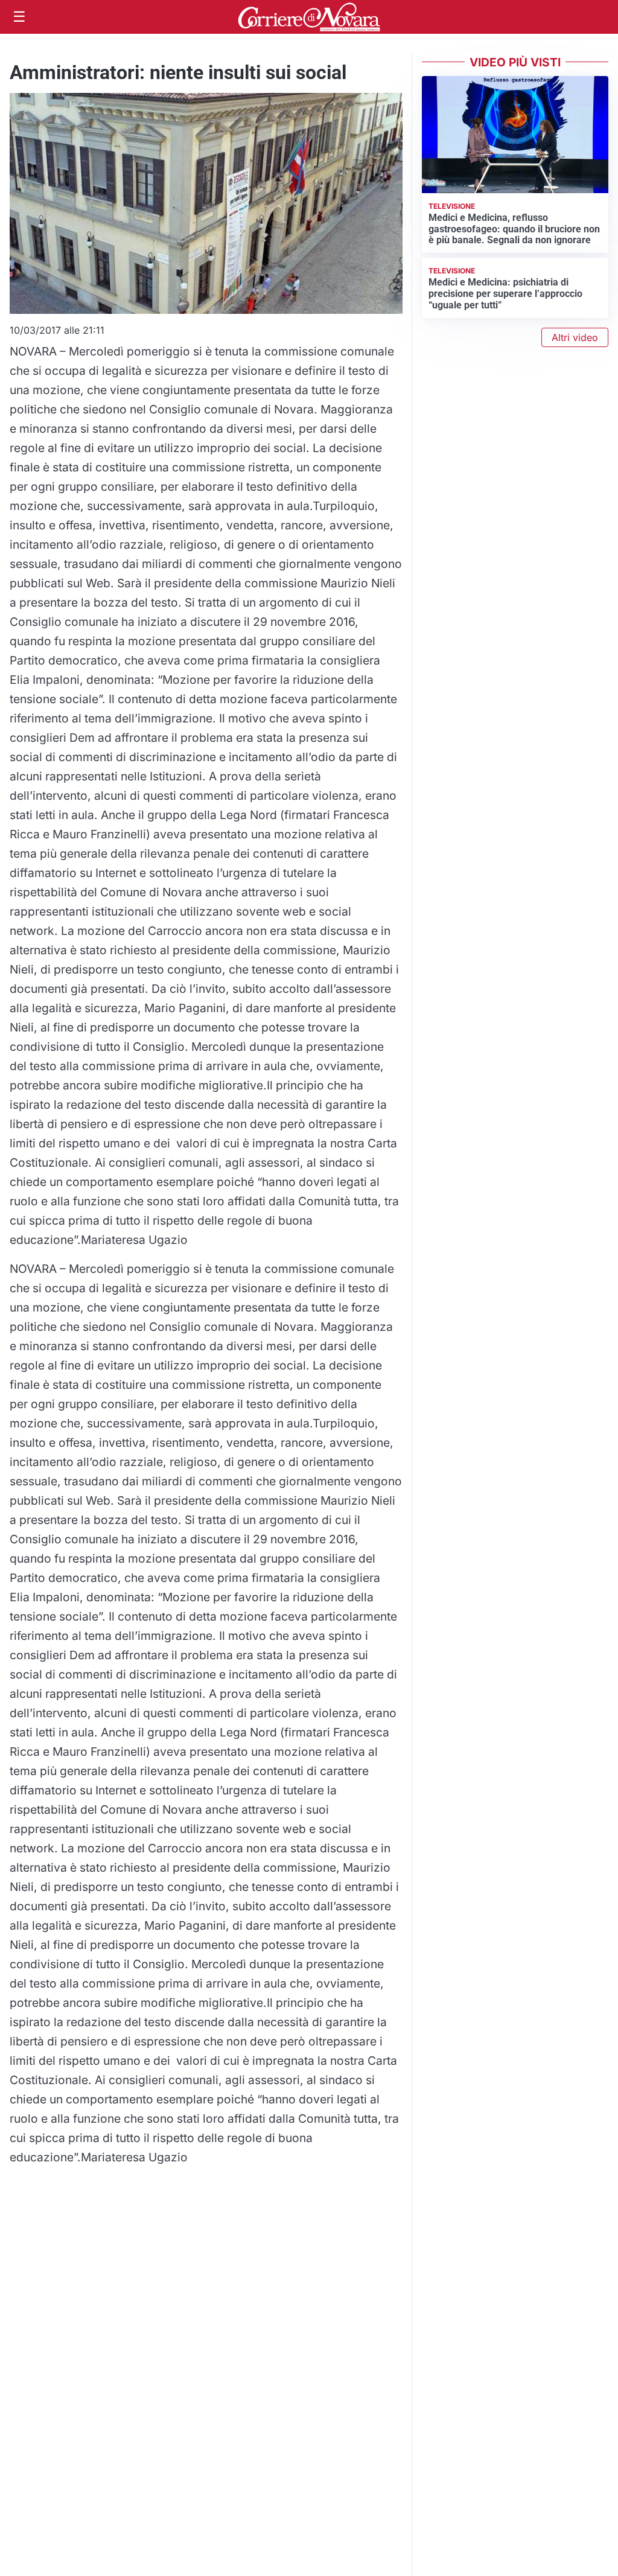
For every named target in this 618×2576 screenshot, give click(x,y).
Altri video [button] (575, 337)
